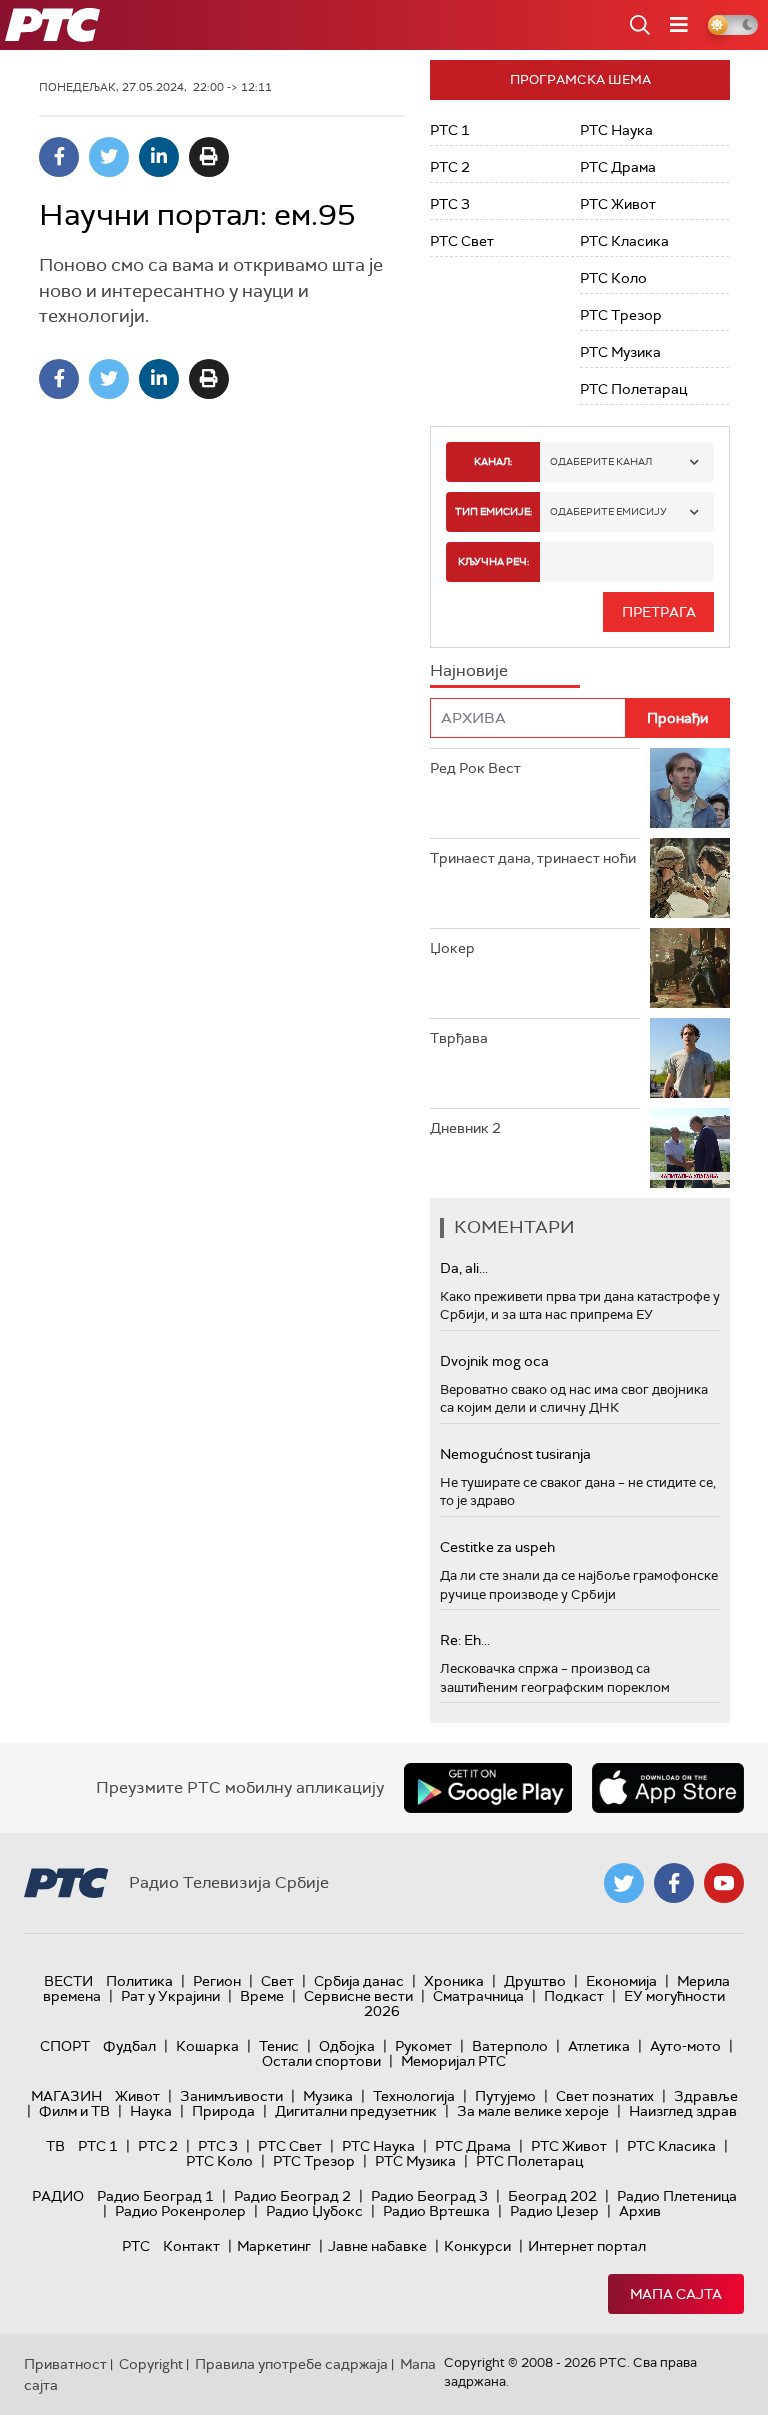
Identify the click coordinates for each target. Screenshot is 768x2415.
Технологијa (414, 2096)
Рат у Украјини (170, 1996)
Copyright (151, 2364)
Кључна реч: (493, 561)
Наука (151, 2111)
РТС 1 (450, 130)
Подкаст (574, 1996)
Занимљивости (231, 2096)
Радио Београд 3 (429, 2196)
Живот (137, 2096)
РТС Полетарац (633, 389)
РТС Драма (618, 167)
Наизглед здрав (683, 2111)
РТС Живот (618, 204)
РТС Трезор (621, 315)
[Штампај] (209, 157)
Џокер (452, 948)
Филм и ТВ (74, 2111)
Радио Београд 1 (155, 2196)
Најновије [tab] (469, 670)
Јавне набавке (377, 2246)
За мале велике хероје (533, 2111)
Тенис (279, 2046)
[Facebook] (59, 157)
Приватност (65, 2364)
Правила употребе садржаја (291, 2364)
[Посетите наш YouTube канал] (724, 1883)
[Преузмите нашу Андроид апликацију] (488, 1788)
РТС (136, 2246)
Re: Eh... (465, 1640)
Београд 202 (552, 2196)
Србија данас (359, 1981)
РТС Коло (613, 278)
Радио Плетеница (677, 2196)
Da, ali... (464, 1268)
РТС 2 (450, 167)
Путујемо (505, 2096)
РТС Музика (620, 352)
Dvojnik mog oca (494, 1361)
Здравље (706, 2096)
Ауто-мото (685, 2046)
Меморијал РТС (453, 2061)
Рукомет (423, 2046)
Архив (640, 2211)
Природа (223, 2111)
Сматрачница (478, 1996)
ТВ (55, 2146)
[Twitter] (109, 157)
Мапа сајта (676, 2294)
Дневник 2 (465, 1128)
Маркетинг (274, 2246)
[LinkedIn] (159, 157)
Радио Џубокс (314, 2211)
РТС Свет (462, 241)
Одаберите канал (601, 461)
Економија (621, 1981)
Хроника (454, 1981)
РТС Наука (616, 130)
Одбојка (347, 2046)
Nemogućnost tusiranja (515, 1454)
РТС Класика (624, 241)
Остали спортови (321, 2061)
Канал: (493, 461)
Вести (68, 1981)
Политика (139, 1981)
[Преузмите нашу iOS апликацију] (668, 1788)
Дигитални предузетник (356, 2111)
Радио (58, 2196)
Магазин (66, 2096)
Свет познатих (605, 2096)
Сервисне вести (358, 1996)
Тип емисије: (493, 511)
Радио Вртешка (436, 2211)
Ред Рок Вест (475, 768)
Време (262, 1996)
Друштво (535, 1981)
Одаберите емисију (608, 511)
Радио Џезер (554, 2211)
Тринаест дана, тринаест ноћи (533, 858)
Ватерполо (510, 2046)
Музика (328, 2096)
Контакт (191, 2246)
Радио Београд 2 (292, 2196)
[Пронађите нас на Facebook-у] (674, 1883)
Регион (217, 1981)
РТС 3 (450, 204)
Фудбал (129, 2046)
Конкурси (477, 2246)
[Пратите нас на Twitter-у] (624, 1883)
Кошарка (207, 2046)
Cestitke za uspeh (497, 1547)
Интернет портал (587, 2246)
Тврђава (459, 1038)
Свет (277, 1981)
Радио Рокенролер (180, 2211)
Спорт (65, 2046)
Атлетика (599, 2046)
